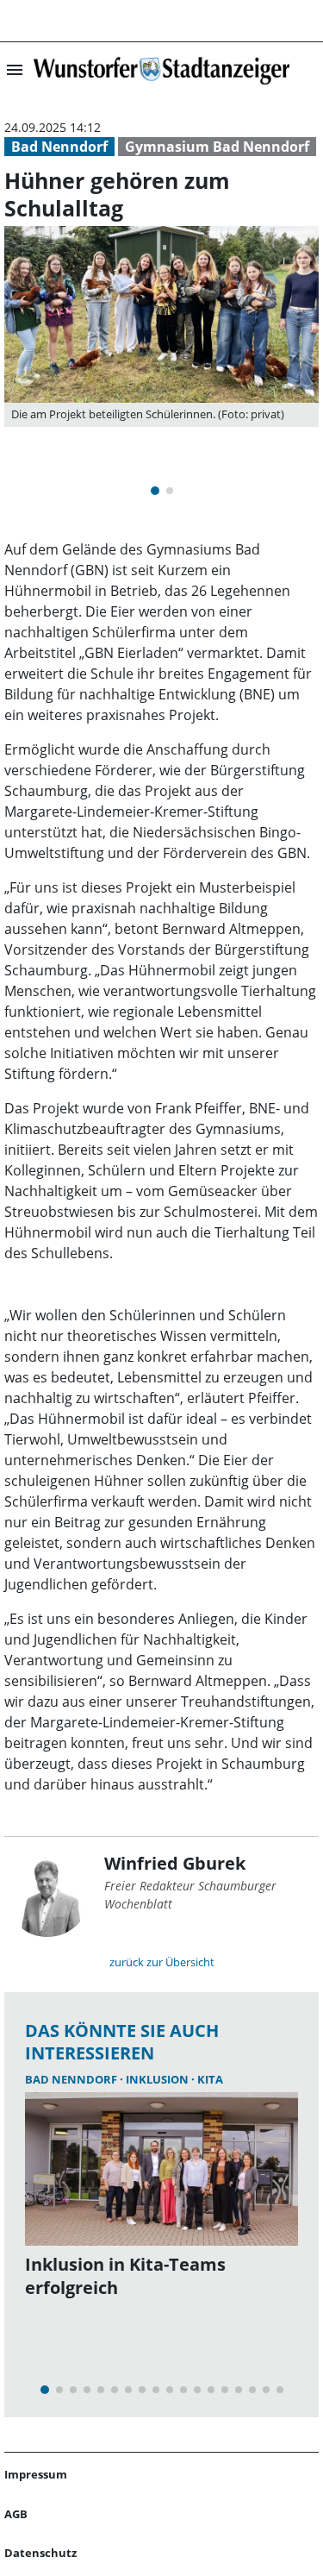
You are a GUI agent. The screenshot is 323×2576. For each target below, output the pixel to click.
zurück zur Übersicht (162, 1962)
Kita (210, 2079)
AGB (16, 2514)
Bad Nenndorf (59, 147)
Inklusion (158, 2079)
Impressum (36, 2474)
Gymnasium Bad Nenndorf (217, 147)
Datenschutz (40, 2553)
